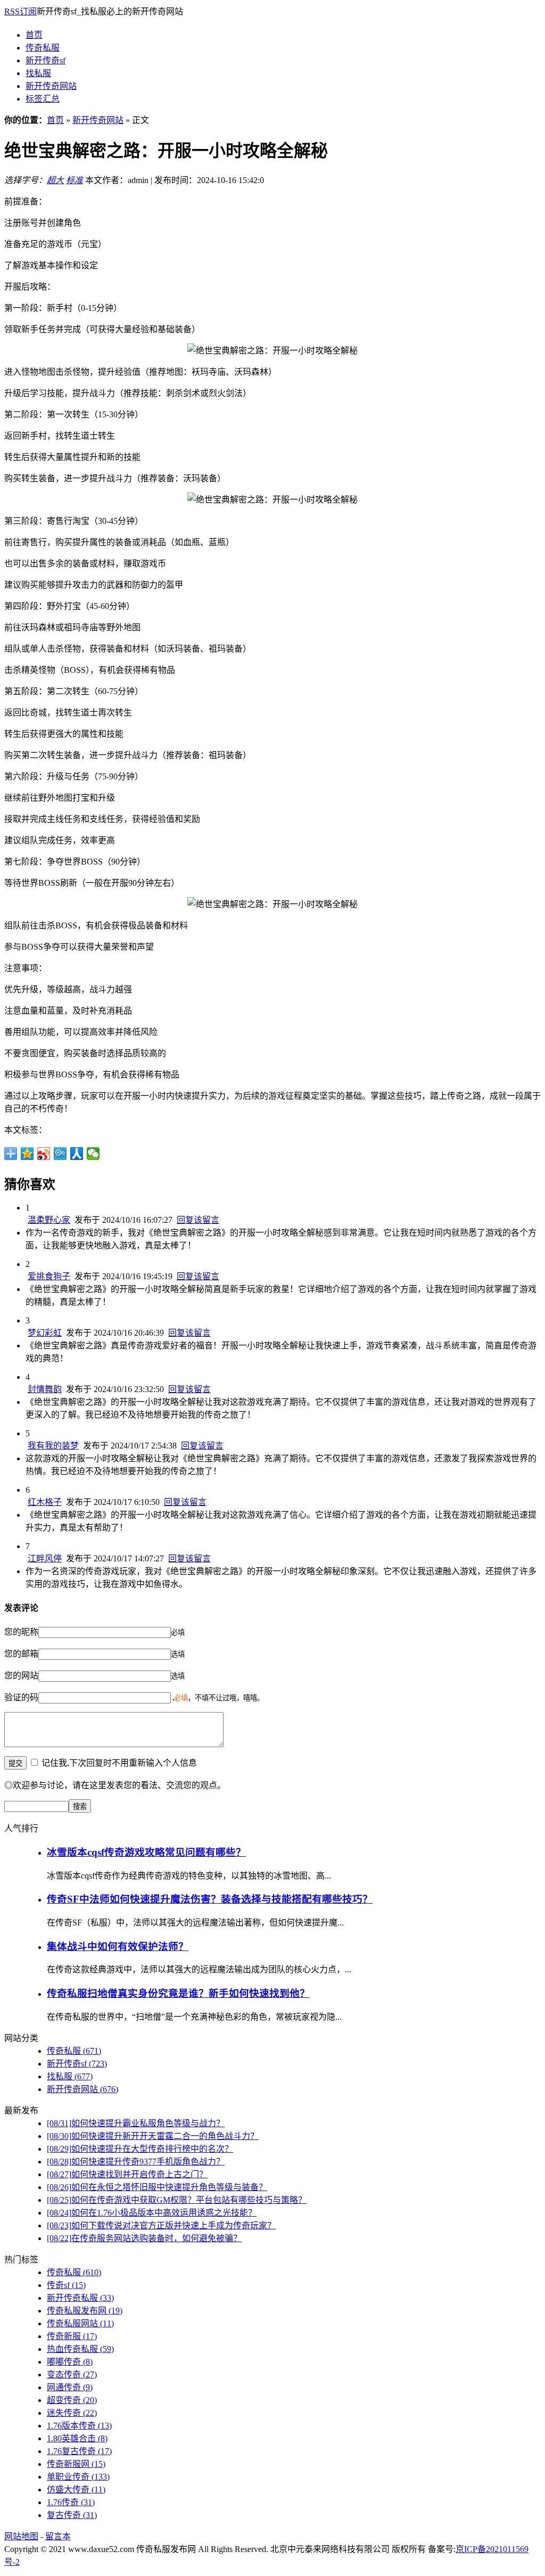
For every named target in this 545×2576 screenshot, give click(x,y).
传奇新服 (72, 2336)
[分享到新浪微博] (44, 1154)
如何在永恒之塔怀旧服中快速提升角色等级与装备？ (157, 2187)
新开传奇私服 (80, 2298)
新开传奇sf (46, 60)
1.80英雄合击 (77, 2438)
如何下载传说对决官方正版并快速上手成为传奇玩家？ (161, 2225)
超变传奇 (72, 2400)
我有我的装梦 (53, 1446)
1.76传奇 (71, 2502)
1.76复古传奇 (79, 2451)
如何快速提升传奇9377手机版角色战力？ (136, 2162)
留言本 (58, 2536)
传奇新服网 (76, 2464)
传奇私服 (43, 48)
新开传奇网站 (51, 86)
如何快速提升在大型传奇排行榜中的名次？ (140, 2149)
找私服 (38, 73)
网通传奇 (70, 2387)
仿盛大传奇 (76, 2489)
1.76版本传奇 (79, 2426)
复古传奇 (72, 2515)
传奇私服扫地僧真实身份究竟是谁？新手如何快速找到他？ (178, 1993)
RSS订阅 (20, 11)
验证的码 (21, 1697)
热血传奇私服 (80, 2349)
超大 (55, 180)
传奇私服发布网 (85, 2311)
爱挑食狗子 (49, 1276)
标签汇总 (43, 99)
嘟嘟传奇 (70, 2362)
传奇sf (66, 2285)
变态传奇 (72, 2375)
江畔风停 (45, 1558)
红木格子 (45, 1502)
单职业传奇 (78, 2477)
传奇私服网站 (80, 2323)
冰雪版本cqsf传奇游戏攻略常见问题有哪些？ (146, 1852)
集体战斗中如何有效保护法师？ (118, 1947)
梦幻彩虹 (45, 1333)
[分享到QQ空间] (27, 1154)
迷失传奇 (72, 2413)
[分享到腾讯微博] (60, 1154)
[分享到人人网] (77, 1154)
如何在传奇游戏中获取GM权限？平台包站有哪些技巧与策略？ (177, 2200)
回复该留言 (198, 1220)
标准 (75, 180)
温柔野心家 (49, 1220)
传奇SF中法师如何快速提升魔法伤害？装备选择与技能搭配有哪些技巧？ (210, 1899)
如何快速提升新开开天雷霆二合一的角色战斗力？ (153, 2136)
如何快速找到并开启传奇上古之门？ (127, 2174)
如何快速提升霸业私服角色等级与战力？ (136, 2123)
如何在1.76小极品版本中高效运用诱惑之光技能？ (152, 2213)
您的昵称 (21, 1632)
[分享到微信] (93, 1154)
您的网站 (21, 1676)
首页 (34, 35)
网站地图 (21, 2536)
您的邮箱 (21, 1654)
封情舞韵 (45, 1389)
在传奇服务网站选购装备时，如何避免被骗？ (144, 2238)
